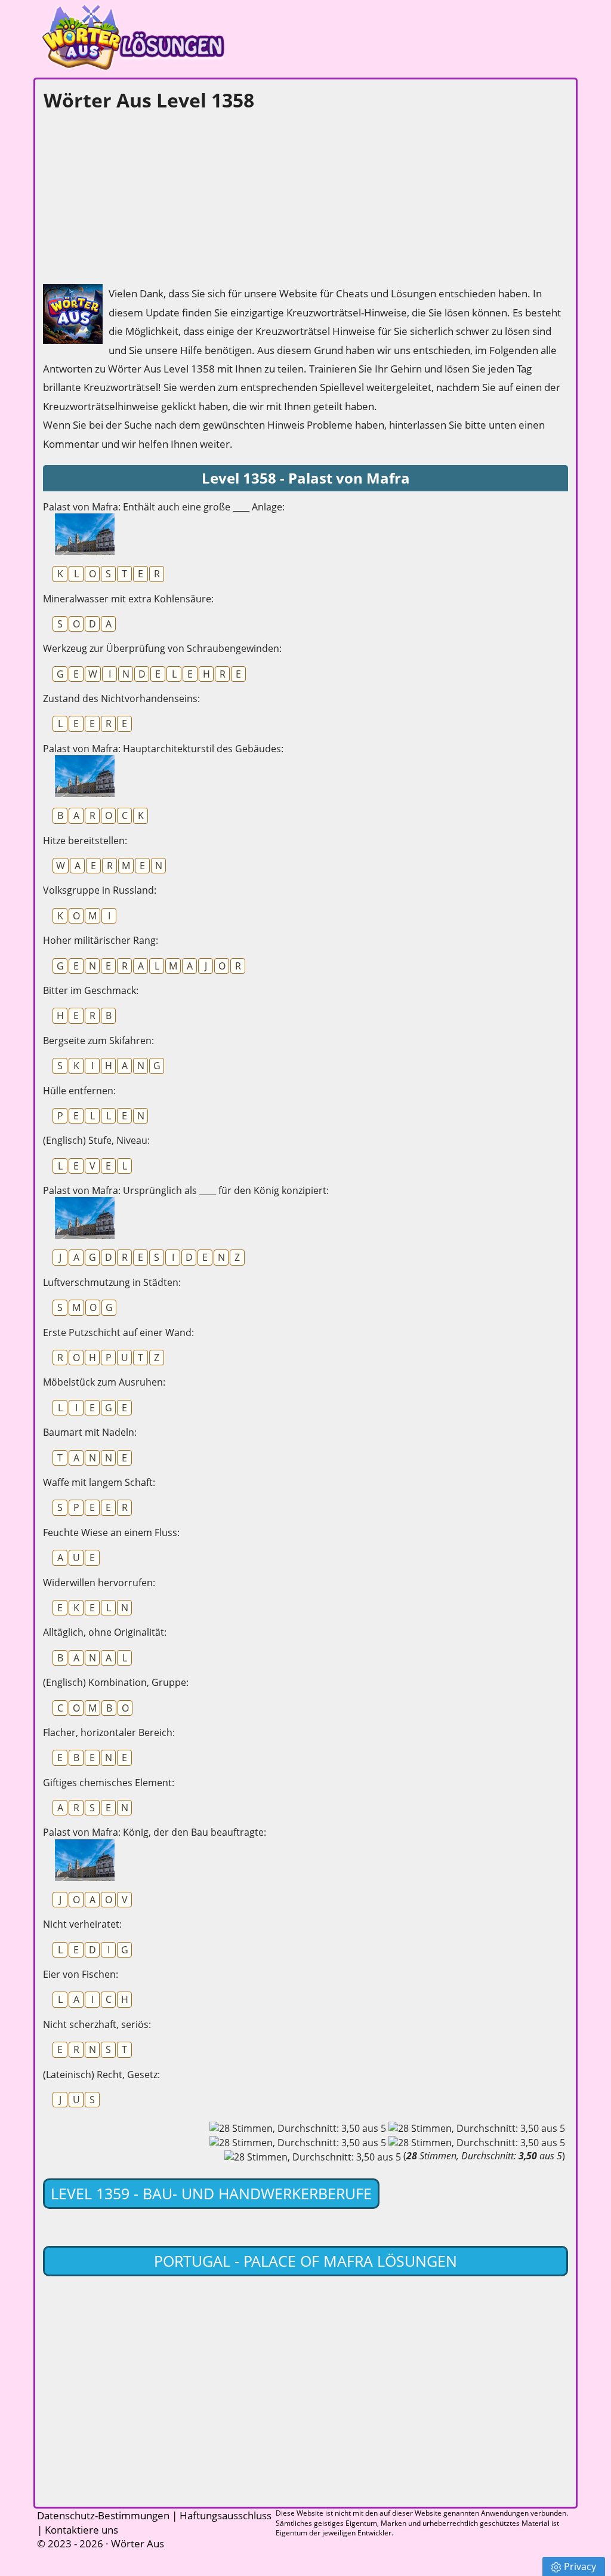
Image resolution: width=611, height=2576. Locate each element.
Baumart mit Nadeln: (90, 1432)
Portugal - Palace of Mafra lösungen (305, 2261)
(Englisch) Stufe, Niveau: (96, 1140)
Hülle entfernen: (79, 1091)
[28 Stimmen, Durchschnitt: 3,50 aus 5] (298, 2128)
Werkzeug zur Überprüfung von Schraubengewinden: (162, 648)
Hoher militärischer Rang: (101, 940)
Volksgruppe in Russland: (100, 890)
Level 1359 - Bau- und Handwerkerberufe (211, 2193)
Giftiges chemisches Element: (109, 1783)
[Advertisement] (132, 195)
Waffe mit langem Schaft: (99, 1482)
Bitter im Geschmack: (91, 990)
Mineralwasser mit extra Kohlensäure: (128, 599)
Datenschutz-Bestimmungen (103, 2515)
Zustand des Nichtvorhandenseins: (121, 698)
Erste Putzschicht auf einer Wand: (118, 1332)
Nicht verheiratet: (82, 1924)
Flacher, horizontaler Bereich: (109, 1732)
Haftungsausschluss (226, 2515)
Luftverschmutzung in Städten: (112, 1282)
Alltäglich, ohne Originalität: (105, 1632)
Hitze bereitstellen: (85, 841)
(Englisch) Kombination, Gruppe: (116, 1682)
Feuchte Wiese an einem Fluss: (111, 1532)
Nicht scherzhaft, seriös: (97, 2024)
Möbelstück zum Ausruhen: (104, 1382)
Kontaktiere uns (81, 2530)
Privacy (580, 2566)
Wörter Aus (138, 2543)
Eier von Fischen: (81, 1974)
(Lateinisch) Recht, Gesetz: (101, 2075)
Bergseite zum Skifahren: (98, 1041)
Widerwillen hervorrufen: (99, 1583)
